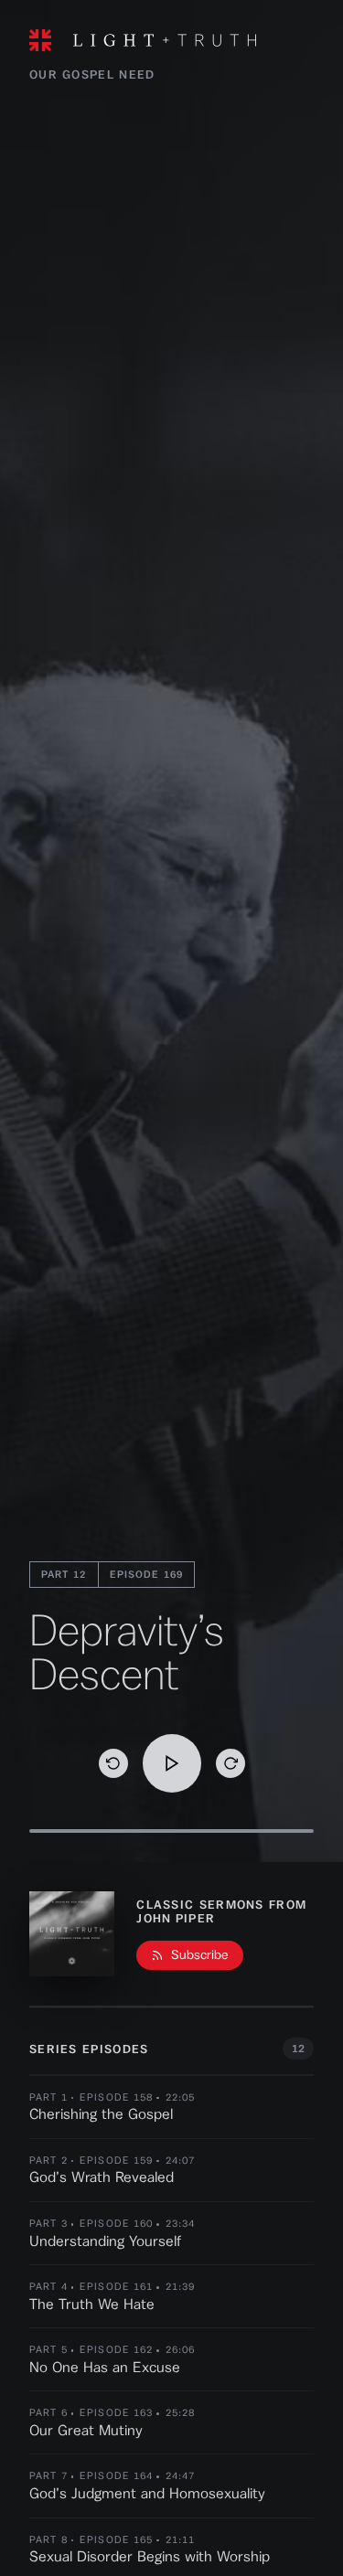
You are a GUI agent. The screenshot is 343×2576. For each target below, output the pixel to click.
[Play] (172, 1763)
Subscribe (200, 1955)
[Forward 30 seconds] (230, 1763)
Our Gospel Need (92, 75)
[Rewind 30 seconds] (113, 1763)
